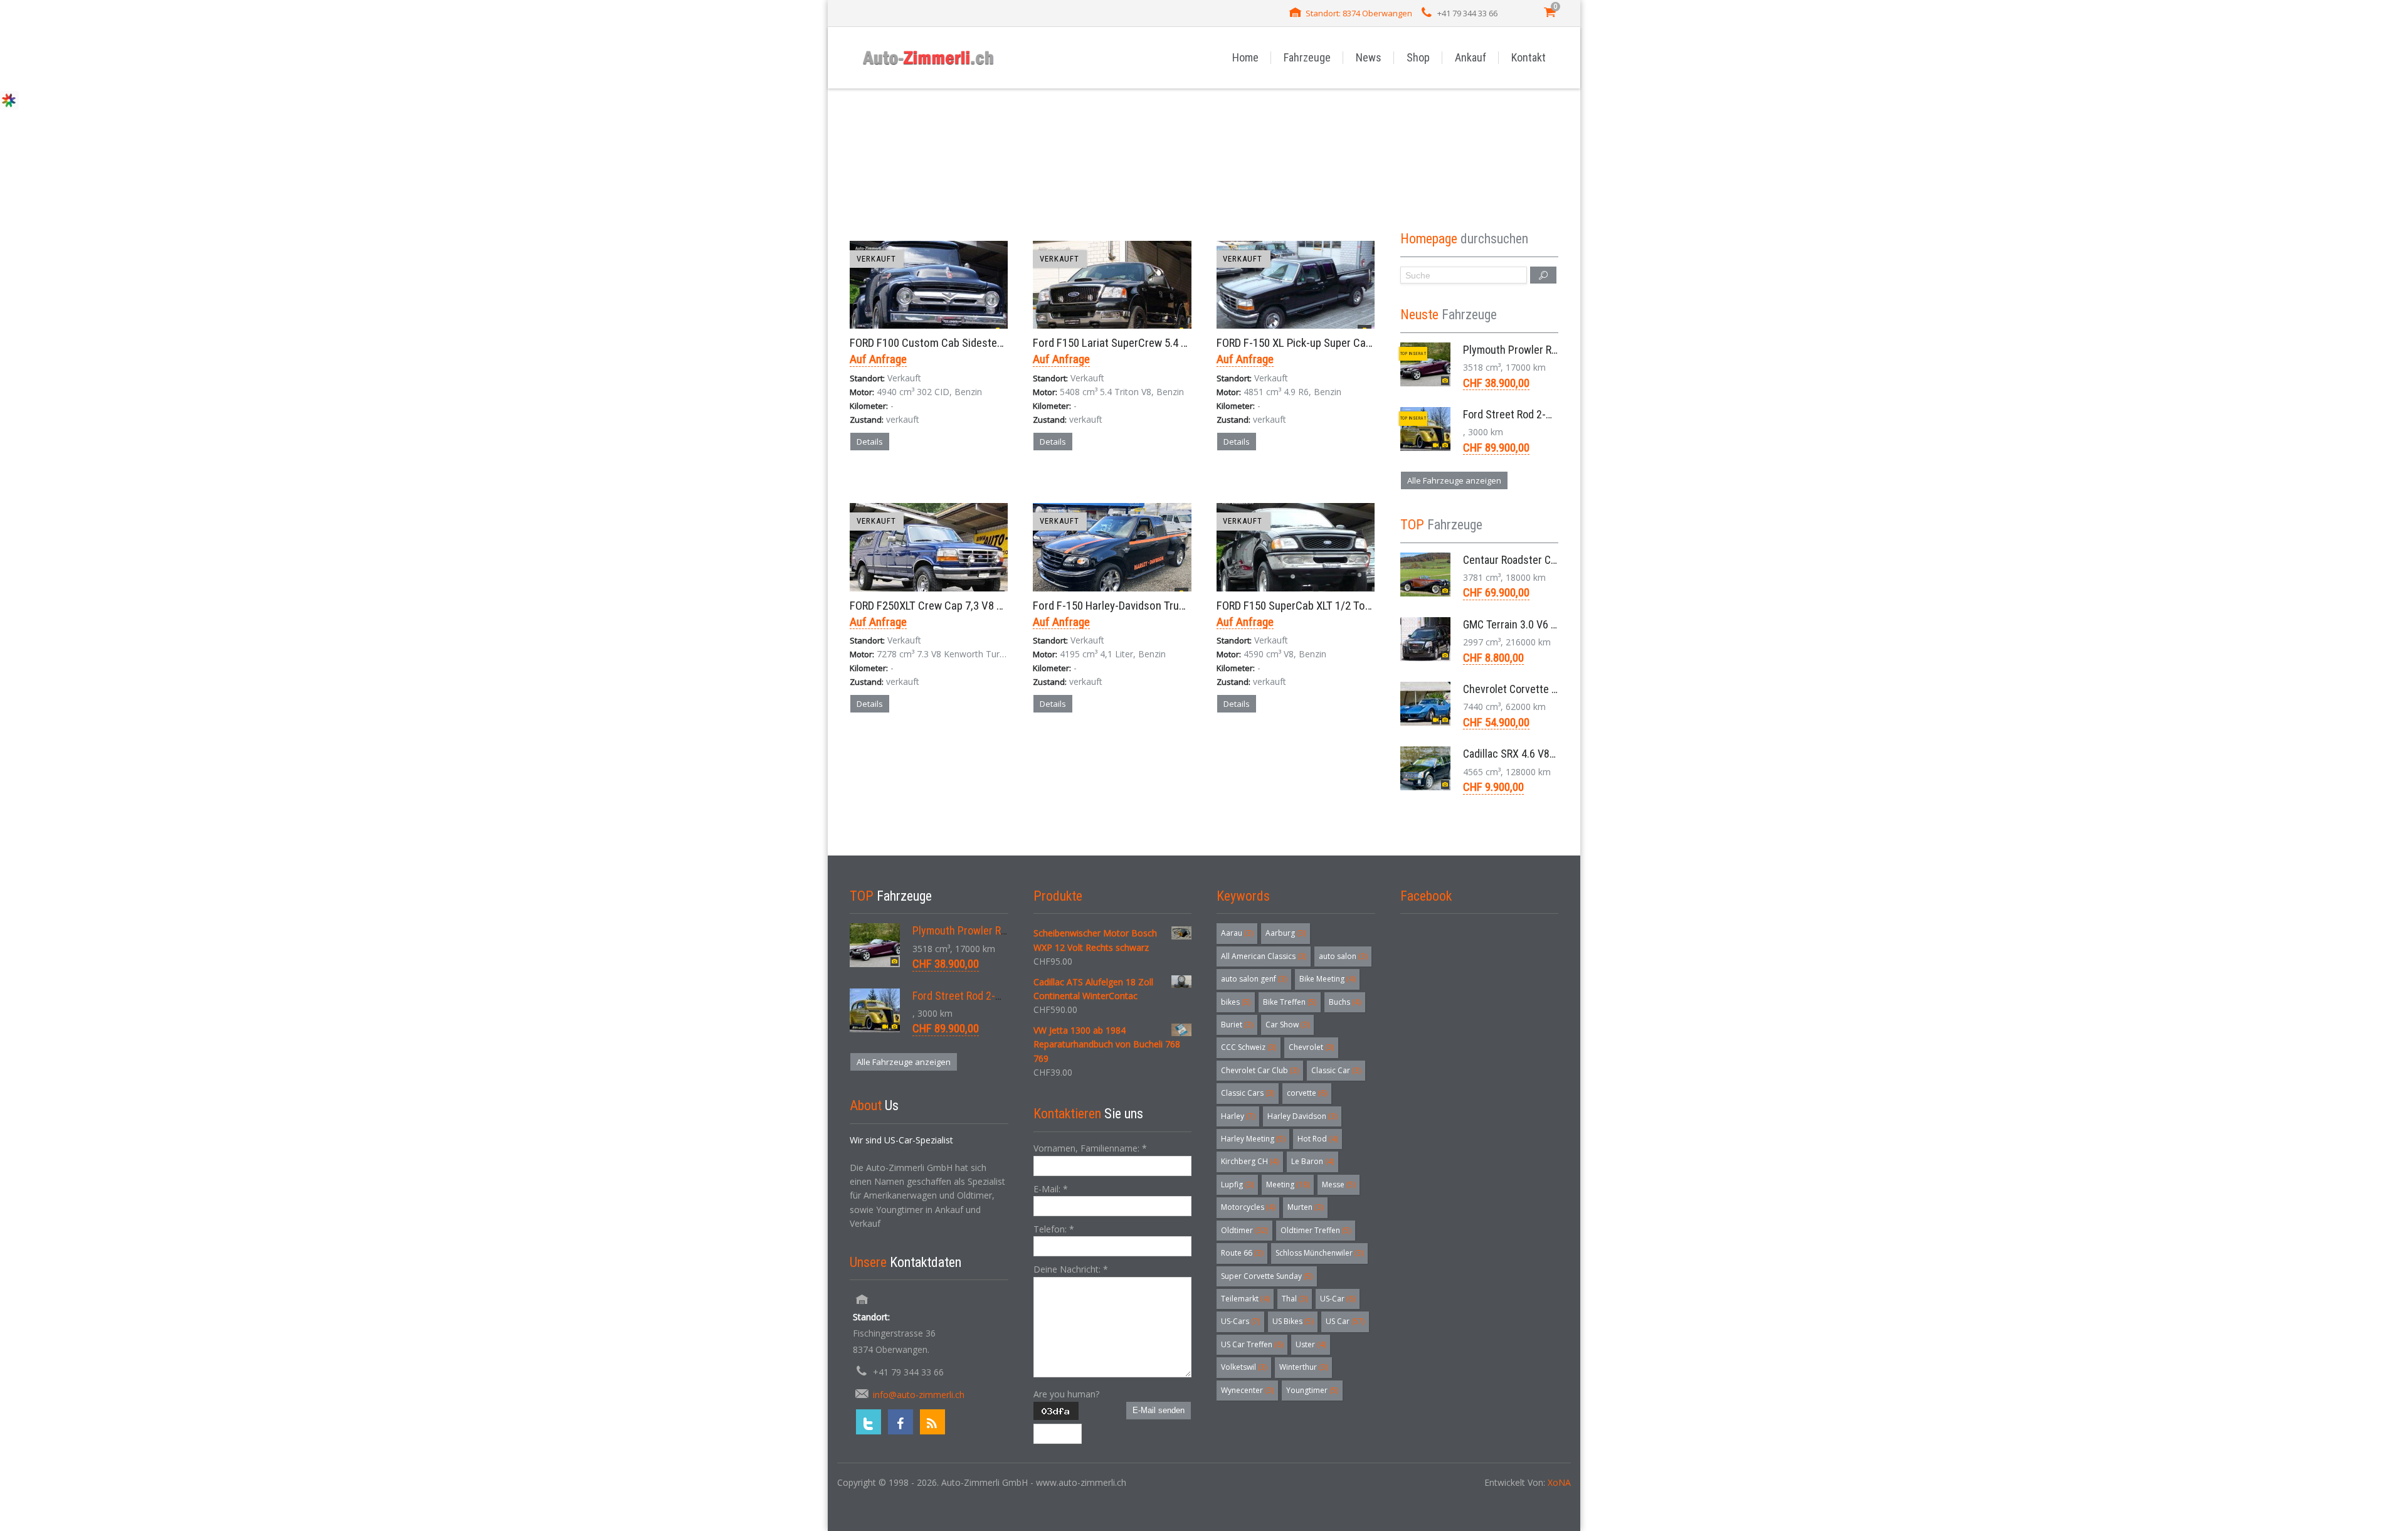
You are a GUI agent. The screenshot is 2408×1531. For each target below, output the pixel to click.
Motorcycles (1248, 1207)
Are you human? (1066, 1394)
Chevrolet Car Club (1260, 1070)
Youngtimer (1312, 1390)
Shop (1418, 57)
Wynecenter (1247, 1390)
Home (1245, 57)
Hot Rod (1318, 1139)
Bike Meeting (1327, 979)
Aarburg (1286, 933)
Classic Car (1336, 1070)
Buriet (1237, 1025)
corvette (1307, 1093)
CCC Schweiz (1249, 1047)
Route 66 (1242, 1253)
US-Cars (1240, 1321)
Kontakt (1529, 57)
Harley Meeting (1253, 1139)
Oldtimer (1244, 1230)
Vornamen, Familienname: (1090, 1148)
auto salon (1343, 956)
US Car (1345, 1321)
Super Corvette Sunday (1267, 1276)
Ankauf (1471, 57)
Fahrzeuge (1307, 57)
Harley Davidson (1302, 1116)
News (1369, 57)
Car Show (1287, 1025)
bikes (1236, 1002)
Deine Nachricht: (1071, 1269)
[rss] (932, 1422)
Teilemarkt (1245, 1299)
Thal (1295, 1299)
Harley (1238, 1116)
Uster (1311, 1344)
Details (870, 442)
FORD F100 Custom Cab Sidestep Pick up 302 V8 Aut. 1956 (985, 343)
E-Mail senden (1159, 1410)
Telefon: (1054, 1229)
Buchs (1345, 1002)
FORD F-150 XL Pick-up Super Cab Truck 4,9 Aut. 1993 (1339, 343)
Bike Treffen (1290, 1002)
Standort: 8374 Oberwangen (1359, 13)
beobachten (952, 485)
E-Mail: (1051, 1189)
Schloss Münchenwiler (1319, 1253)
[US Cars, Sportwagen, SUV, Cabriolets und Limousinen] (929, 57)
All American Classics (1264, 956)
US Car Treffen (1252, 1344)
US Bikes (1293, 1321)
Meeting (1288, 1184)
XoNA (1559, 1482)
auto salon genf (1254, 979)
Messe (1339, 1184)
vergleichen (885, 485)
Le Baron (1312, 1161)
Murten (1305, 1207)
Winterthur (1303, 1367)
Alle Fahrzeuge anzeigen (1454, 480)
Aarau (1237, 933)
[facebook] (900, 1422)
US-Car (1338, 1299)
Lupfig (1237, 1184)
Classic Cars (1248, 1093)
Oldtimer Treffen (1316, 1230)
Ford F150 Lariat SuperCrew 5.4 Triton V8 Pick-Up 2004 (1159, 343)
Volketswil (1244, 1367)
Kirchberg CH (1250, 1161)
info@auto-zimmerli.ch (919, 1395)
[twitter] (869, 1422)
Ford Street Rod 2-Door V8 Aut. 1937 (1545, 414)
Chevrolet (1311, 1047)
